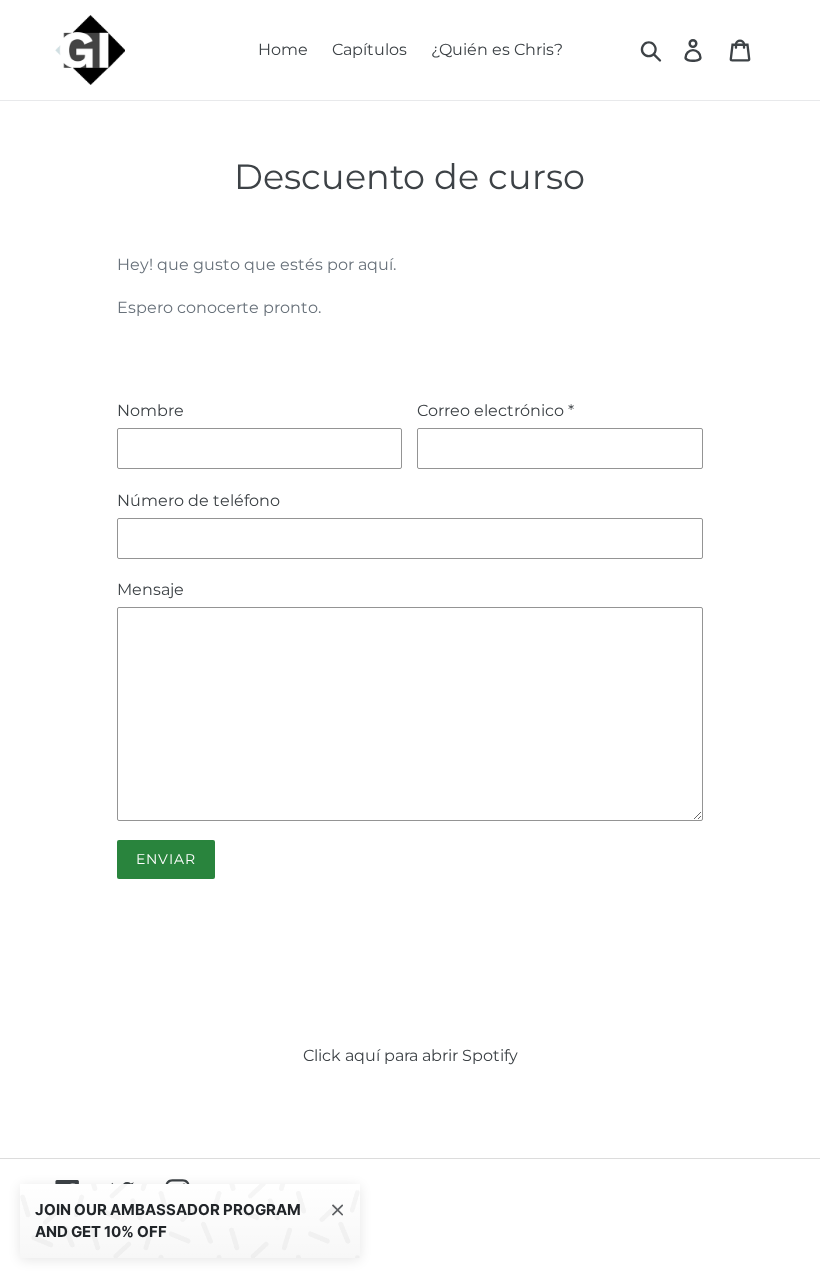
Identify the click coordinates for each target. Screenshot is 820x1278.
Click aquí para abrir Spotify (410, 1055)
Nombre (150, 410)
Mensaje (150, 589)
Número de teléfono (198, 500)
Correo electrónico (495, 410)
